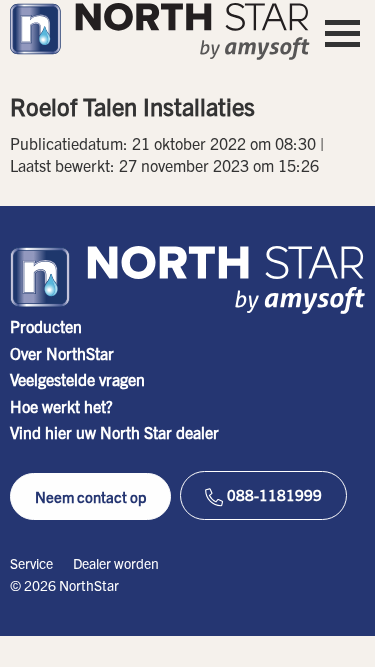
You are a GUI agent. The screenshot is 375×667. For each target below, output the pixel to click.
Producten (46, 326)
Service (31, 563)
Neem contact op (90, 496)
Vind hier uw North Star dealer (114, 432)
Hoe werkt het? (61, 406)
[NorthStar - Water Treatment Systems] (160, 31)
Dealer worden (116, 563)
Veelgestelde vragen (77, 379)
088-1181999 (273, 494)
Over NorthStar (62, 353)
